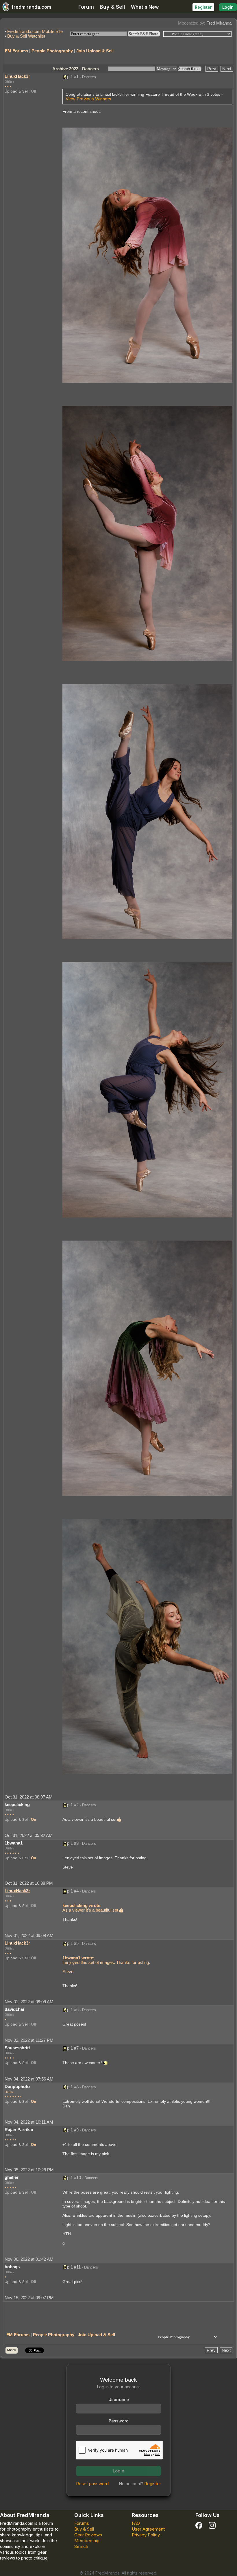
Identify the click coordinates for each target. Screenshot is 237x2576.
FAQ (136, 2523)
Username (119, 2399)
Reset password (92, 2484)
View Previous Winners (88, 99)
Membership (87, 2541)
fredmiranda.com (31, 7)
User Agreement (148, 2529)
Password (119, 2421)
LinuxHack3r (17, 76)
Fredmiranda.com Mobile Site (35, 31)
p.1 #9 (73, 2130)
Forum (86, 7)
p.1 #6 (73, 2010)
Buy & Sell (112, 7)
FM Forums (16, 51)
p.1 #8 (73, 2087)
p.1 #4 (73, 1891)
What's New (145, 7)
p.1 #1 (73, 77)
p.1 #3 (73, 1843)
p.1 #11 (74, 2267)
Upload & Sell (17, 91)
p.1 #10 (74, 2178)
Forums (82, 2523)
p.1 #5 (73, 1943)
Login (228, 7)
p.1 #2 (73, 1805)
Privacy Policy (146, 2535)
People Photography (52, 51)
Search (81, 2546)
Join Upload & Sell (95, 51)
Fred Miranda (219, 23)
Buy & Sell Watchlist (26, 36)
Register (203, 7)
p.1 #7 (73, 2048)
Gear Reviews (88, 2535)
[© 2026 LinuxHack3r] (147, 255)
